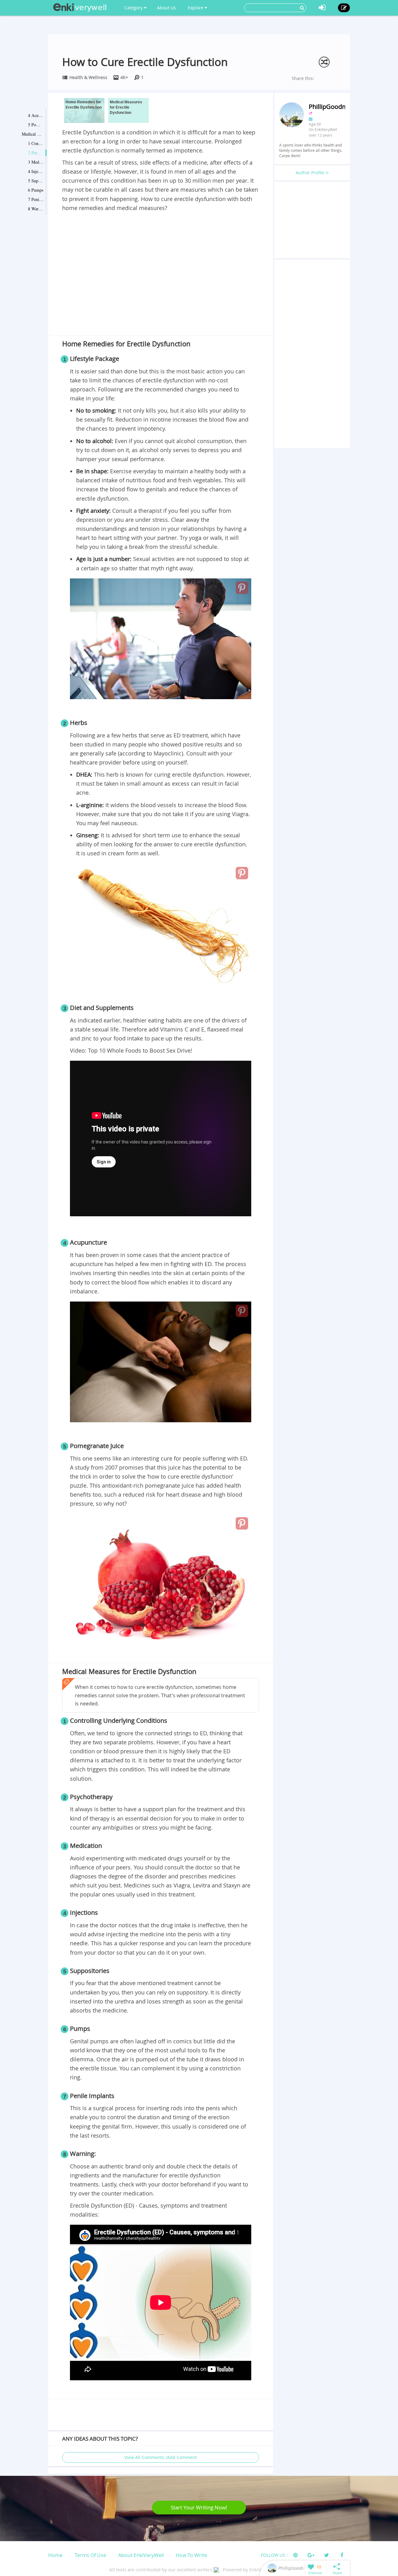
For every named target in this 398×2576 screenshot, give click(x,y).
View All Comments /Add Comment (161, 2457)
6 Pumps (36, 190)
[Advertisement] (161, 259)
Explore (196, 8)
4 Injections (36, 171)
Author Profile (311, 173)
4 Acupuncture (36, 115)
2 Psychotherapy (36, 153)
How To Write (191, 2555)
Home (55, 2555)
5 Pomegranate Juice (36, 125)
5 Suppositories (36, 181)
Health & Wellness (88, 77)
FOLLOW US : (274, 2555)
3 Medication (36, 162)
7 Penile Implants (36, 199)
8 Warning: (36, 209)
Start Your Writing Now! (199, 2507)
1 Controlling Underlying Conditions (36, 143)
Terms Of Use (90, 2555)
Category (134, 8)
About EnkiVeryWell (141, 2555)
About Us (167, 8)
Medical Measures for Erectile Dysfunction (33, 134)
